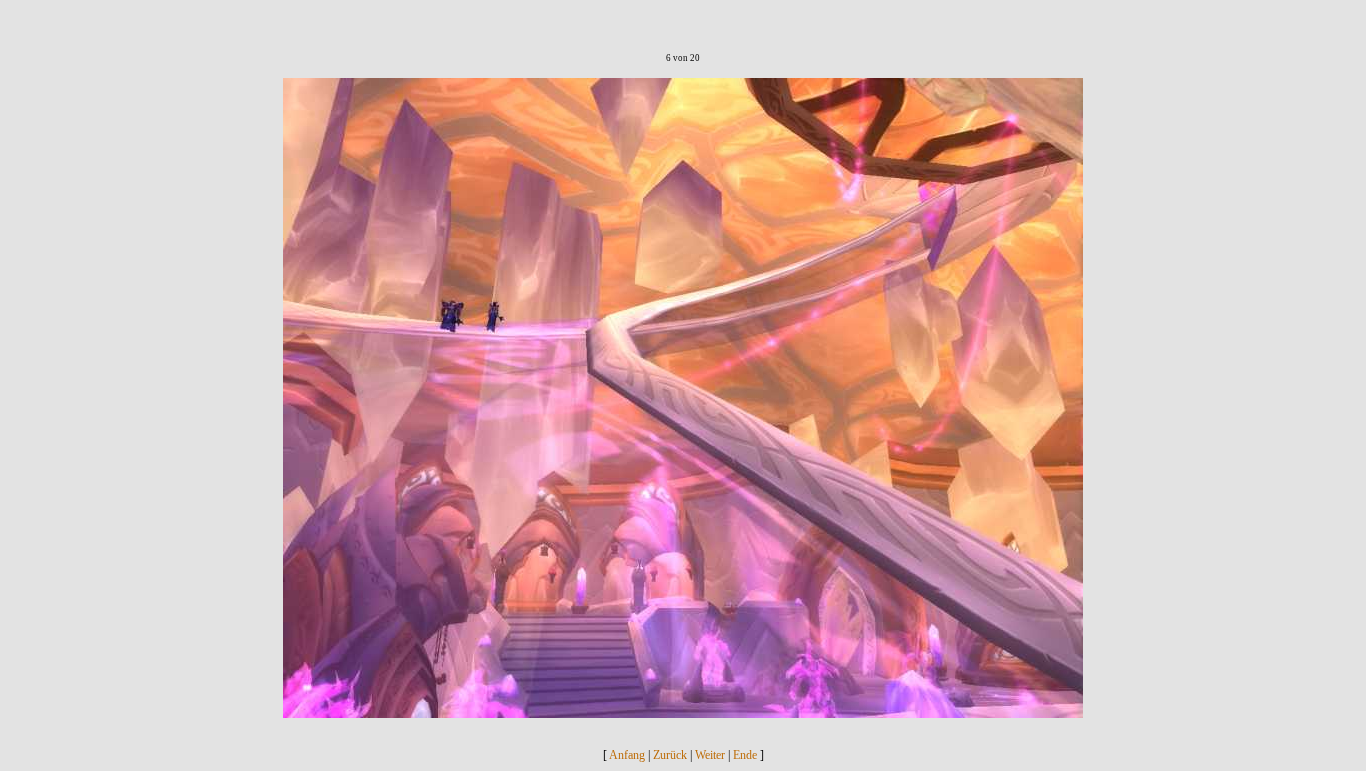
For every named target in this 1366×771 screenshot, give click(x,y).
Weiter (710, 755)
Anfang (627, 755)
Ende (745, 755)
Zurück (670, 755)
